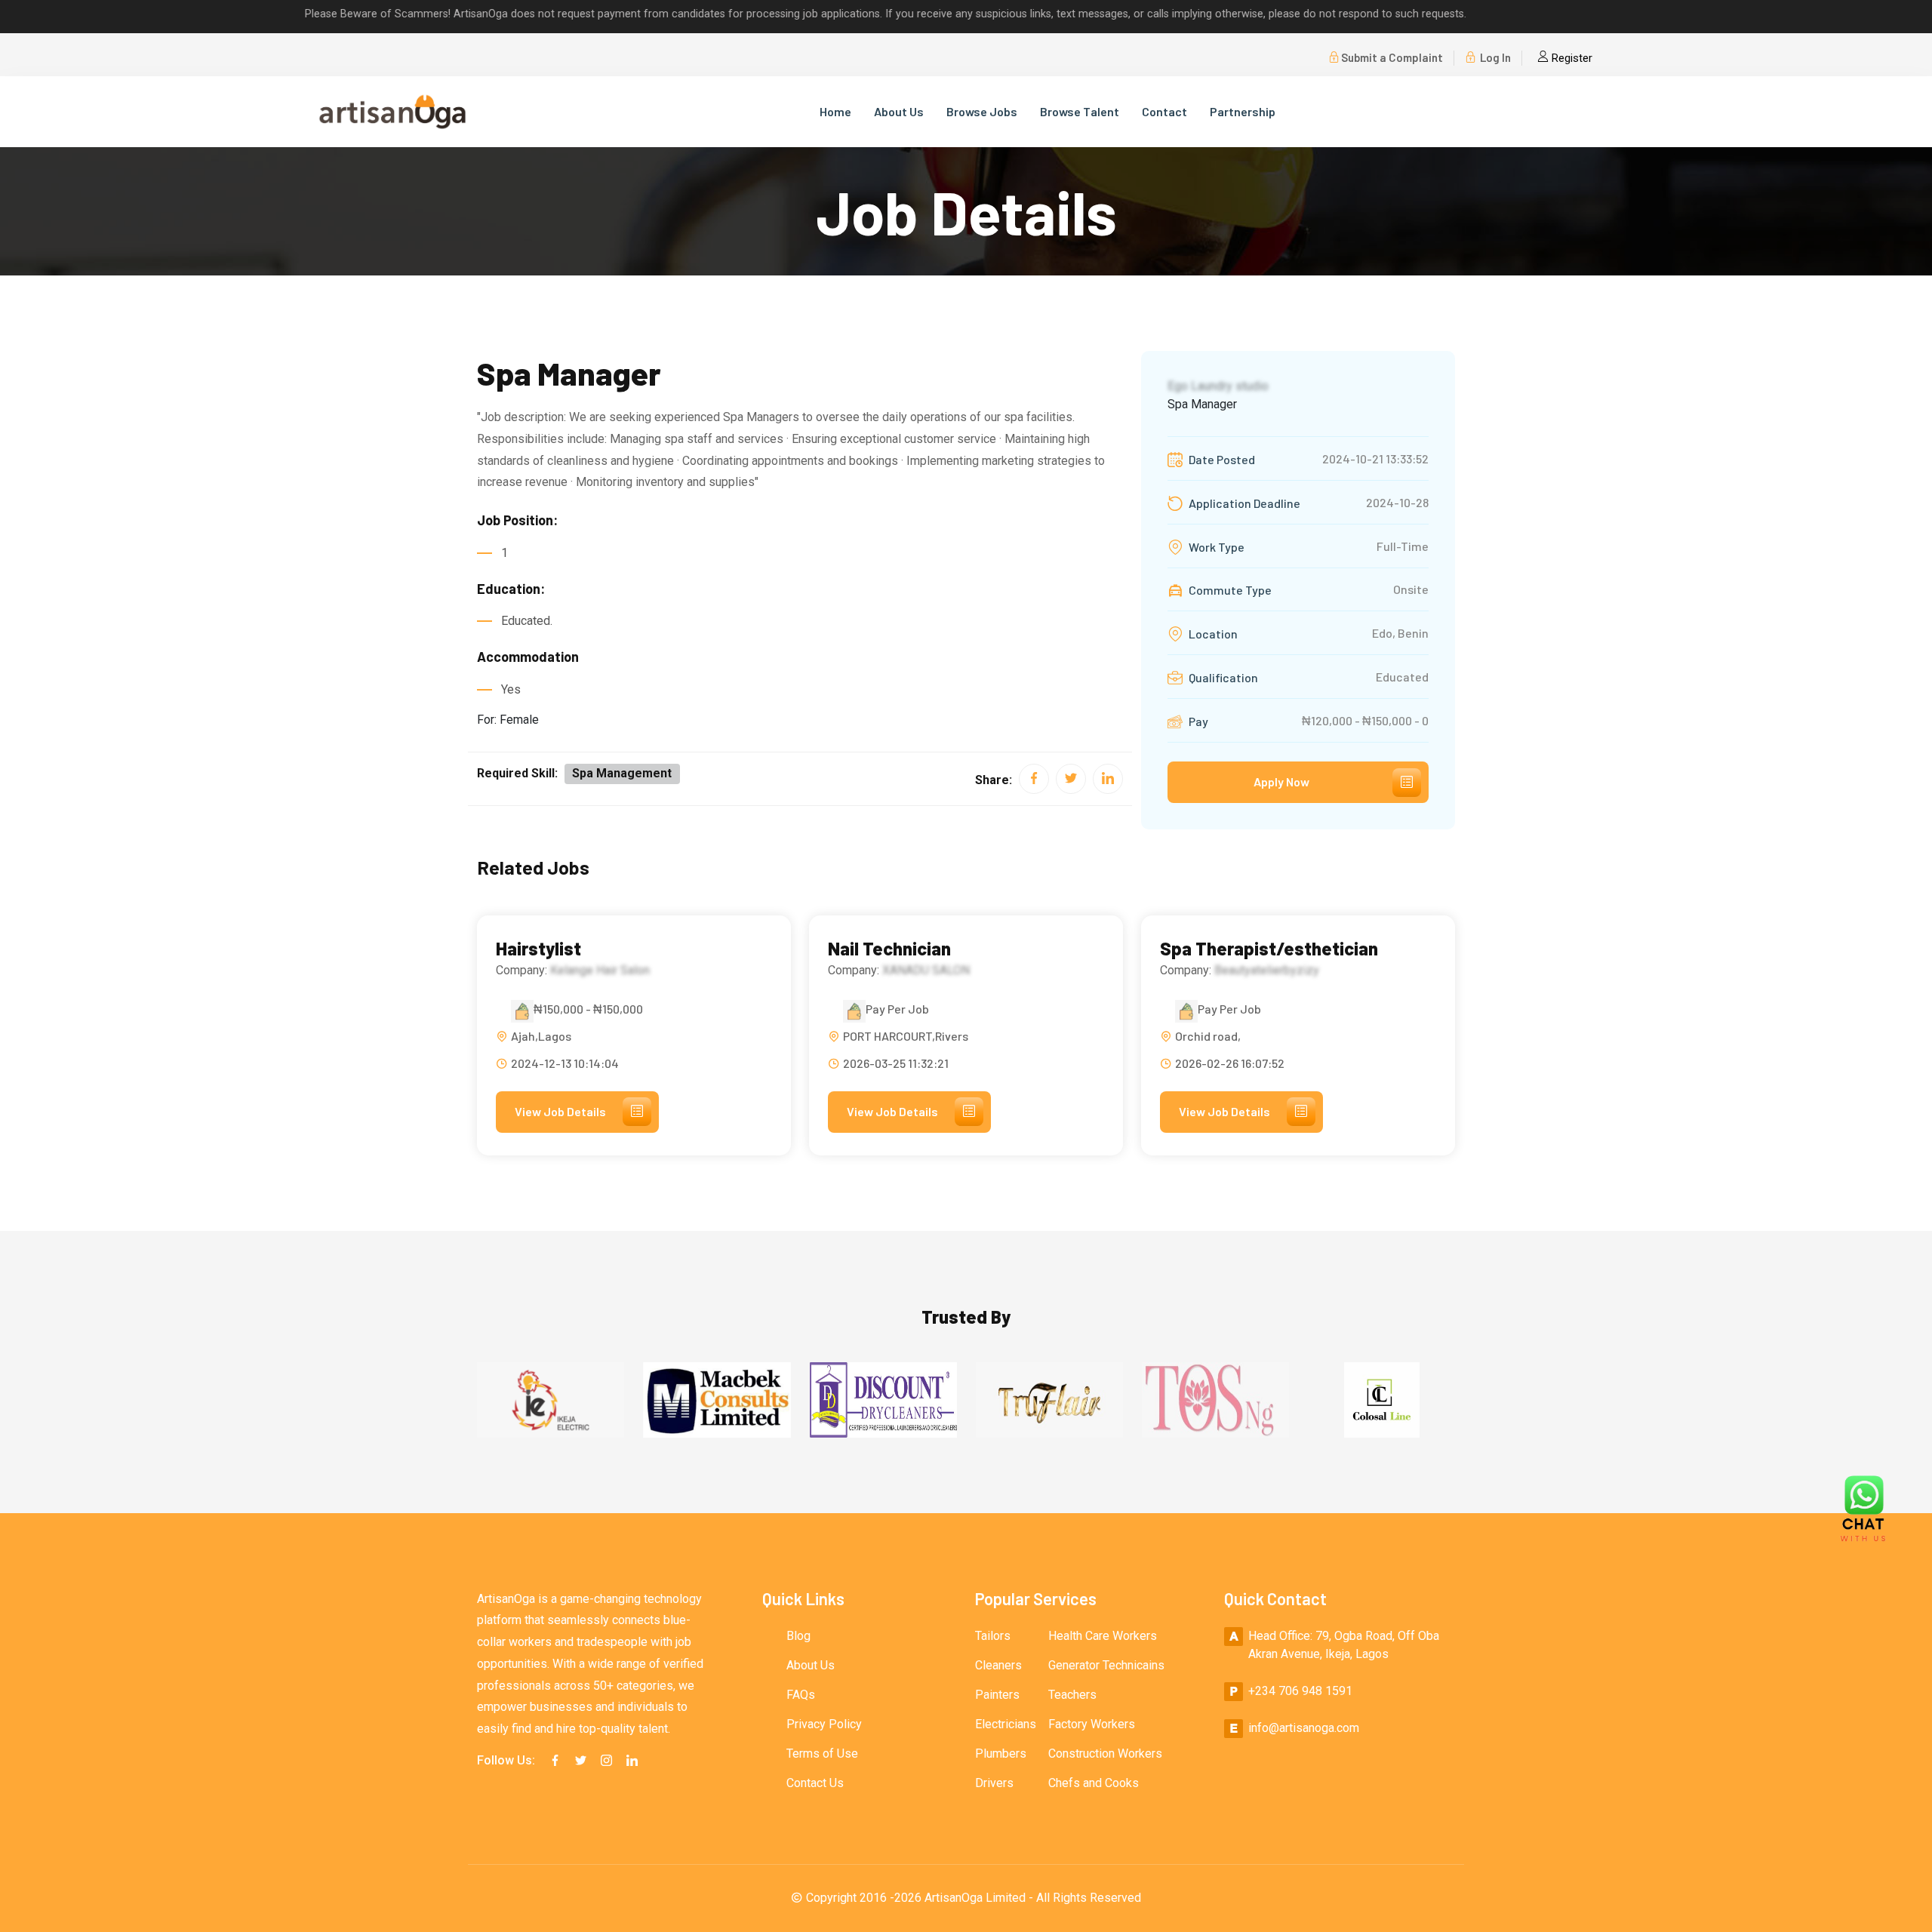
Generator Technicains (1106, 1665)
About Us (899, 111)
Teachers (1072, 1695)
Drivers (994, 1783)
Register (1571, 58)
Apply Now (1281, 781)
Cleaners (998, 1665)
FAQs (801, 1695)
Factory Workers (1092, 1724)
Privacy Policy (824, 1724)
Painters (997, 1695)
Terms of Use (822, 1754)
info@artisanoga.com (1304, 1728)
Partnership (1243, 111)
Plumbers (1001, 1754)
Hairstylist (538, 949)
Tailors (993, 1636)
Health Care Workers (1103, 1636)
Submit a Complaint (1392, 57)
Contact (1164, 111)
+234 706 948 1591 (1300, 1691)
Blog (798, 1636)
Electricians (1006, 1724)
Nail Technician (889, 949)
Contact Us (815, 1783)
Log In (1494, 57)
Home (835, 111)
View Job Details (560, 1111)
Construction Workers (1105, 1754)
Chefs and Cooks (1094, 1783)
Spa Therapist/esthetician (1269, 949)
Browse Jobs (982, 111)
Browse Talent (1080, 111)
